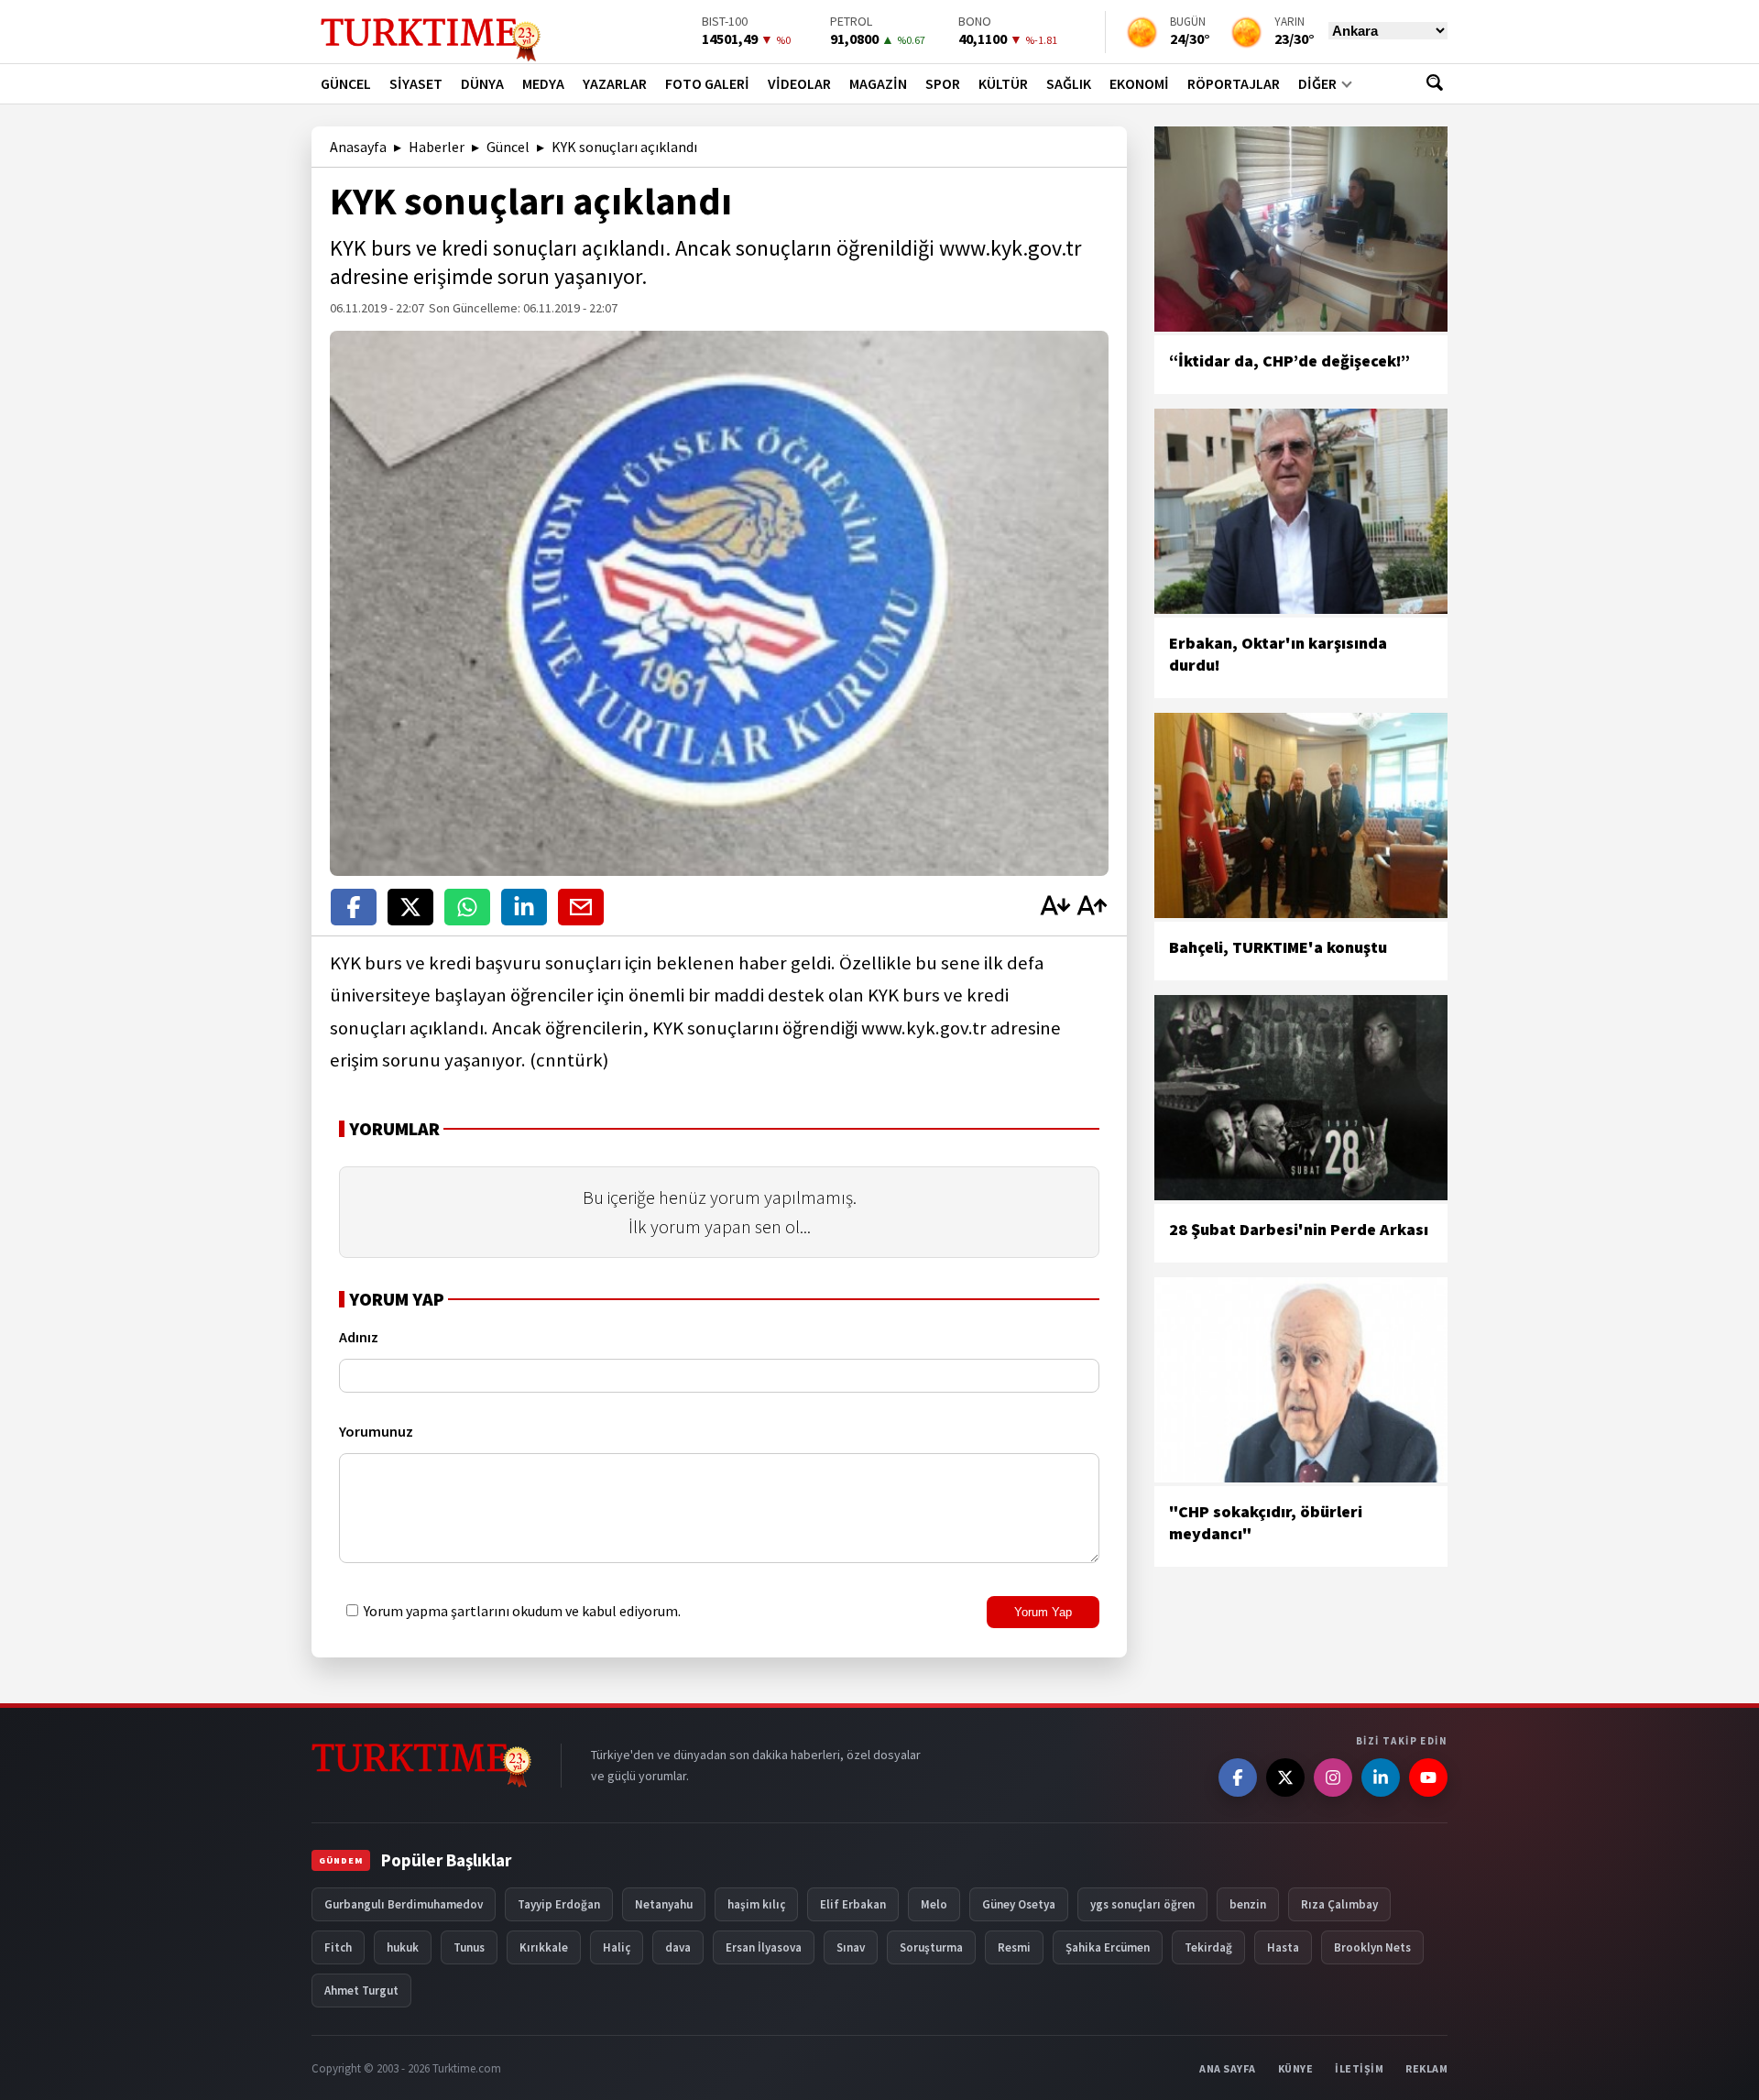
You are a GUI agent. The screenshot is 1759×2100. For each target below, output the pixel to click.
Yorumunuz (376, 1431)
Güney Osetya (1019, 1904)
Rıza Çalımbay (1339, 1904)
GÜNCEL (346, 83)
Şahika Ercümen (1108, 1947)
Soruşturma (931, 1947)
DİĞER (1317, 83)
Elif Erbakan (853, 1904)
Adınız (359, 1337)
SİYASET (416, 83)
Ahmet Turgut (361, 1991)
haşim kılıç (756, 1904)
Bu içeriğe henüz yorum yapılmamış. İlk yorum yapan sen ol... (720, 1212)
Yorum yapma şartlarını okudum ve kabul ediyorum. (521, 1611)
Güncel (508, 147)
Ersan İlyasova (764, 1947)
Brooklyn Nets (1372, 1947)
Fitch (338, 1947)
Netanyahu (664, 1904)
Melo (934, 1904)
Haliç (617, 1947)
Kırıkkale (544, 1947)
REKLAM (1426, 2068)
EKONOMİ (1139, 83)
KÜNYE (1296, 2068)
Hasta (1283, 1947)
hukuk (403, 1947)
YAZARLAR (615, 83)
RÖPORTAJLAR (1234, 83)
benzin (1248, 1904)
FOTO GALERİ (707, 83)
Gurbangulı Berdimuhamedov (404, 1904)
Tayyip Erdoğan (559, 1904)
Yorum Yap (1043, 1612)
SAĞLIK (1069, 83)
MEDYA (543, 83)
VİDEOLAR (799, 83)
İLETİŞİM (1359, 2068)
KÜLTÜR (1003, 83)
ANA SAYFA (1228, 2068)
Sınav (851, 1947)
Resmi (1014, 1947)
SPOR (943, 83)
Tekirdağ (1208, 1947)
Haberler (437, 147)
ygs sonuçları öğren (1142, 1904)
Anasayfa (358, 147)
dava (678, 1947)
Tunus (469, 1947)
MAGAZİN (878, 83)
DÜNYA (482, 83)
